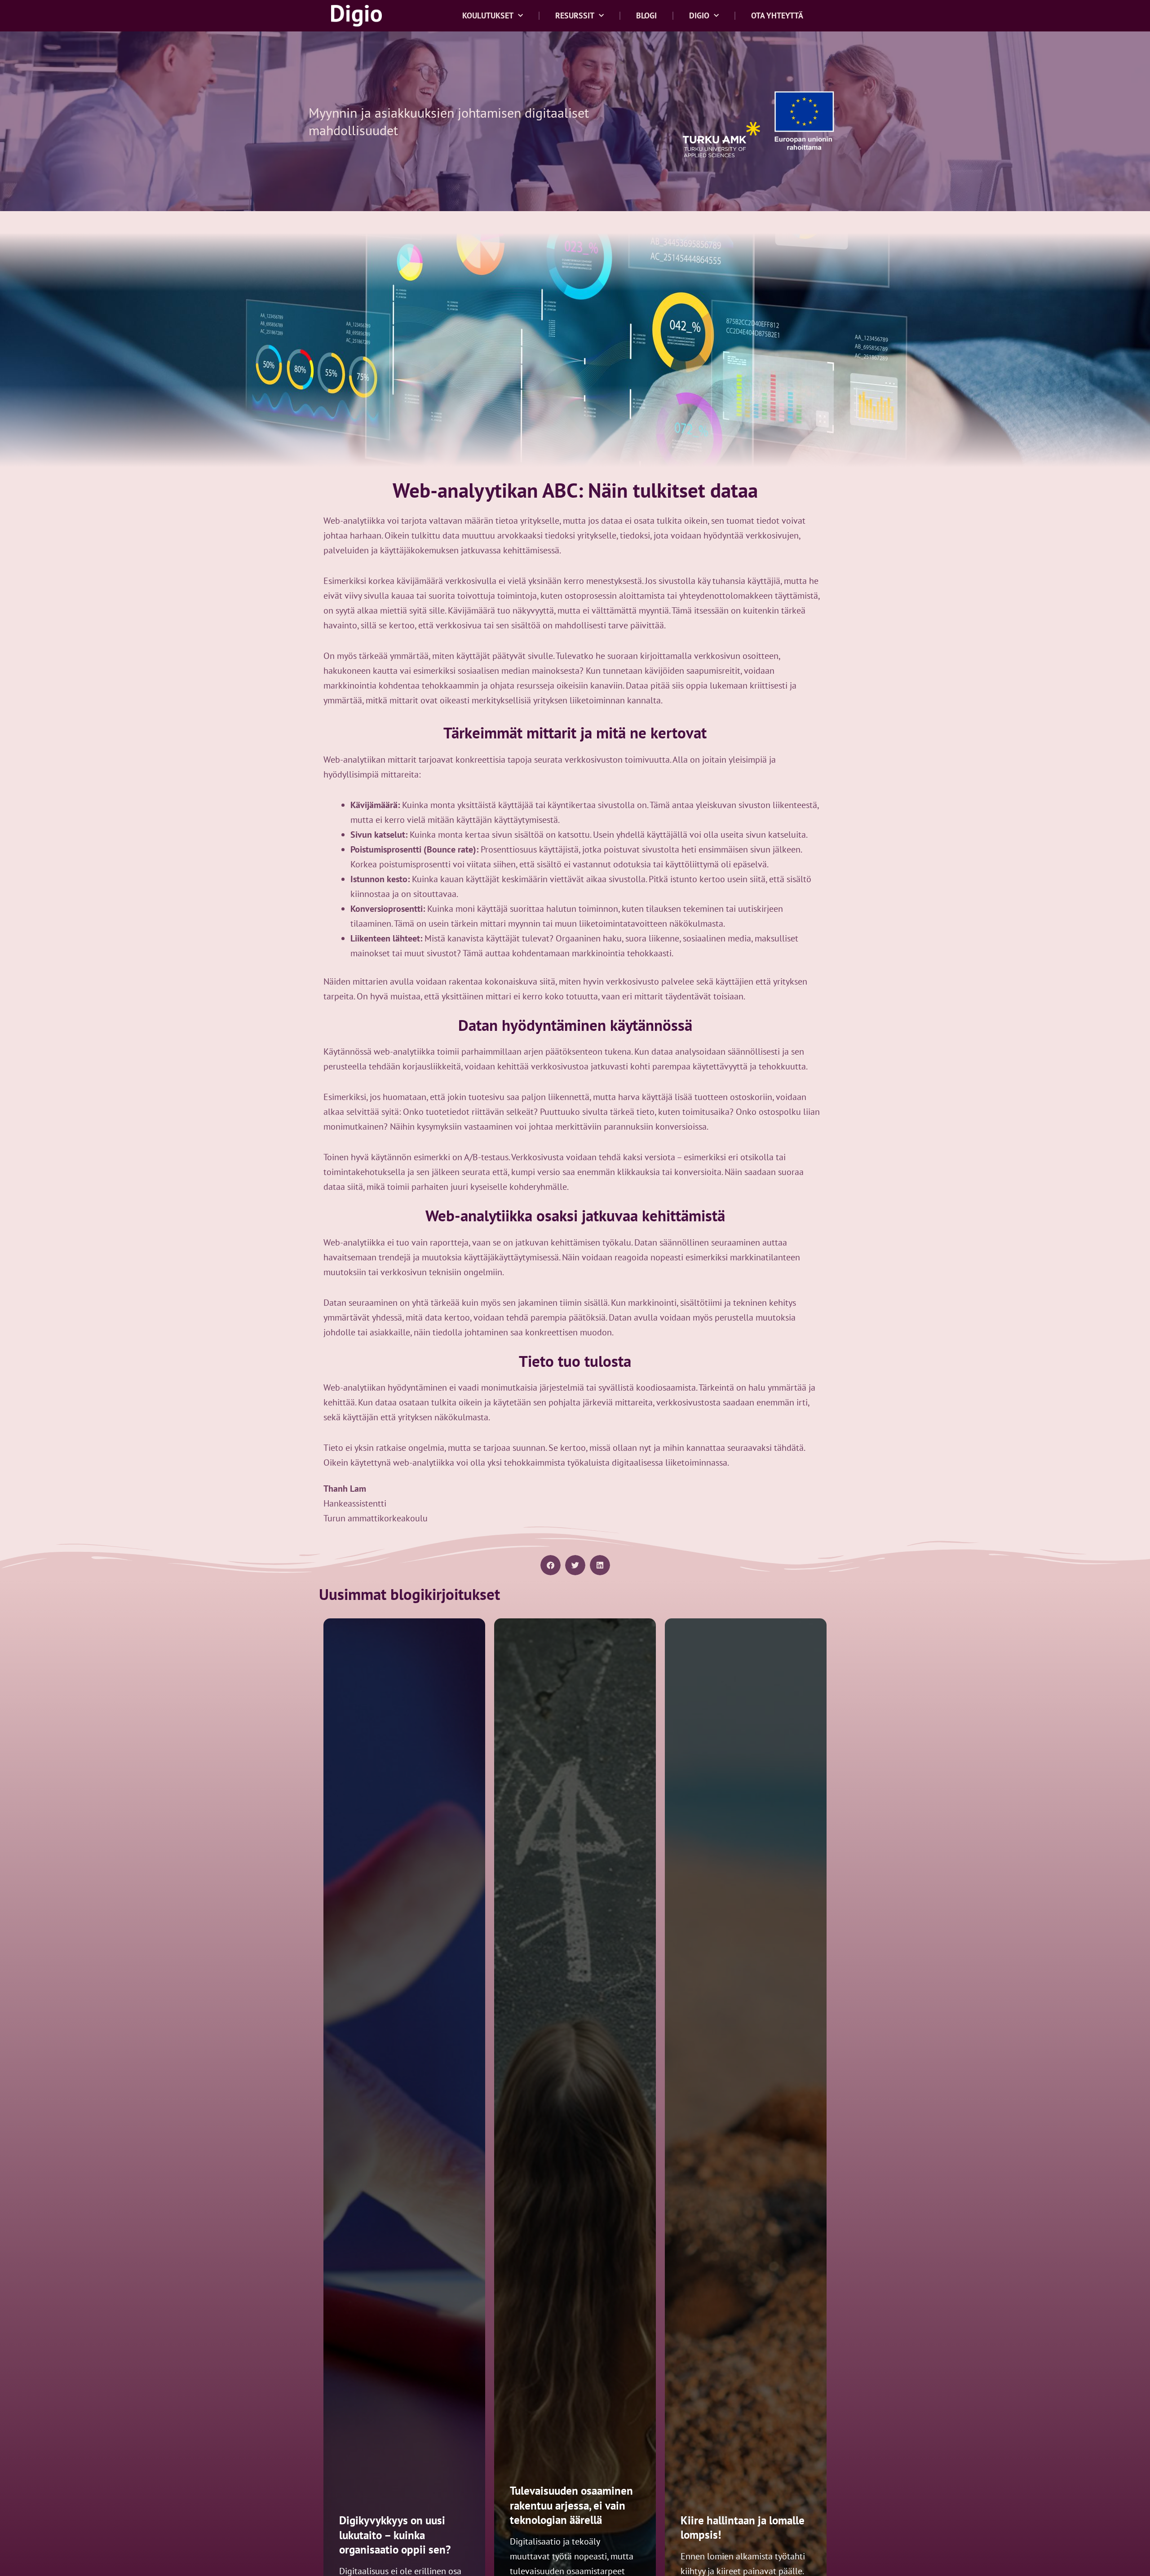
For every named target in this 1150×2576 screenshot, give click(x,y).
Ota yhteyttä (777, 15)
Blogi (646, 15)
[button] (551, 1565)
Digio (699, 15)
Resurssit (575, 15)
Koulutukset (488, 15)
